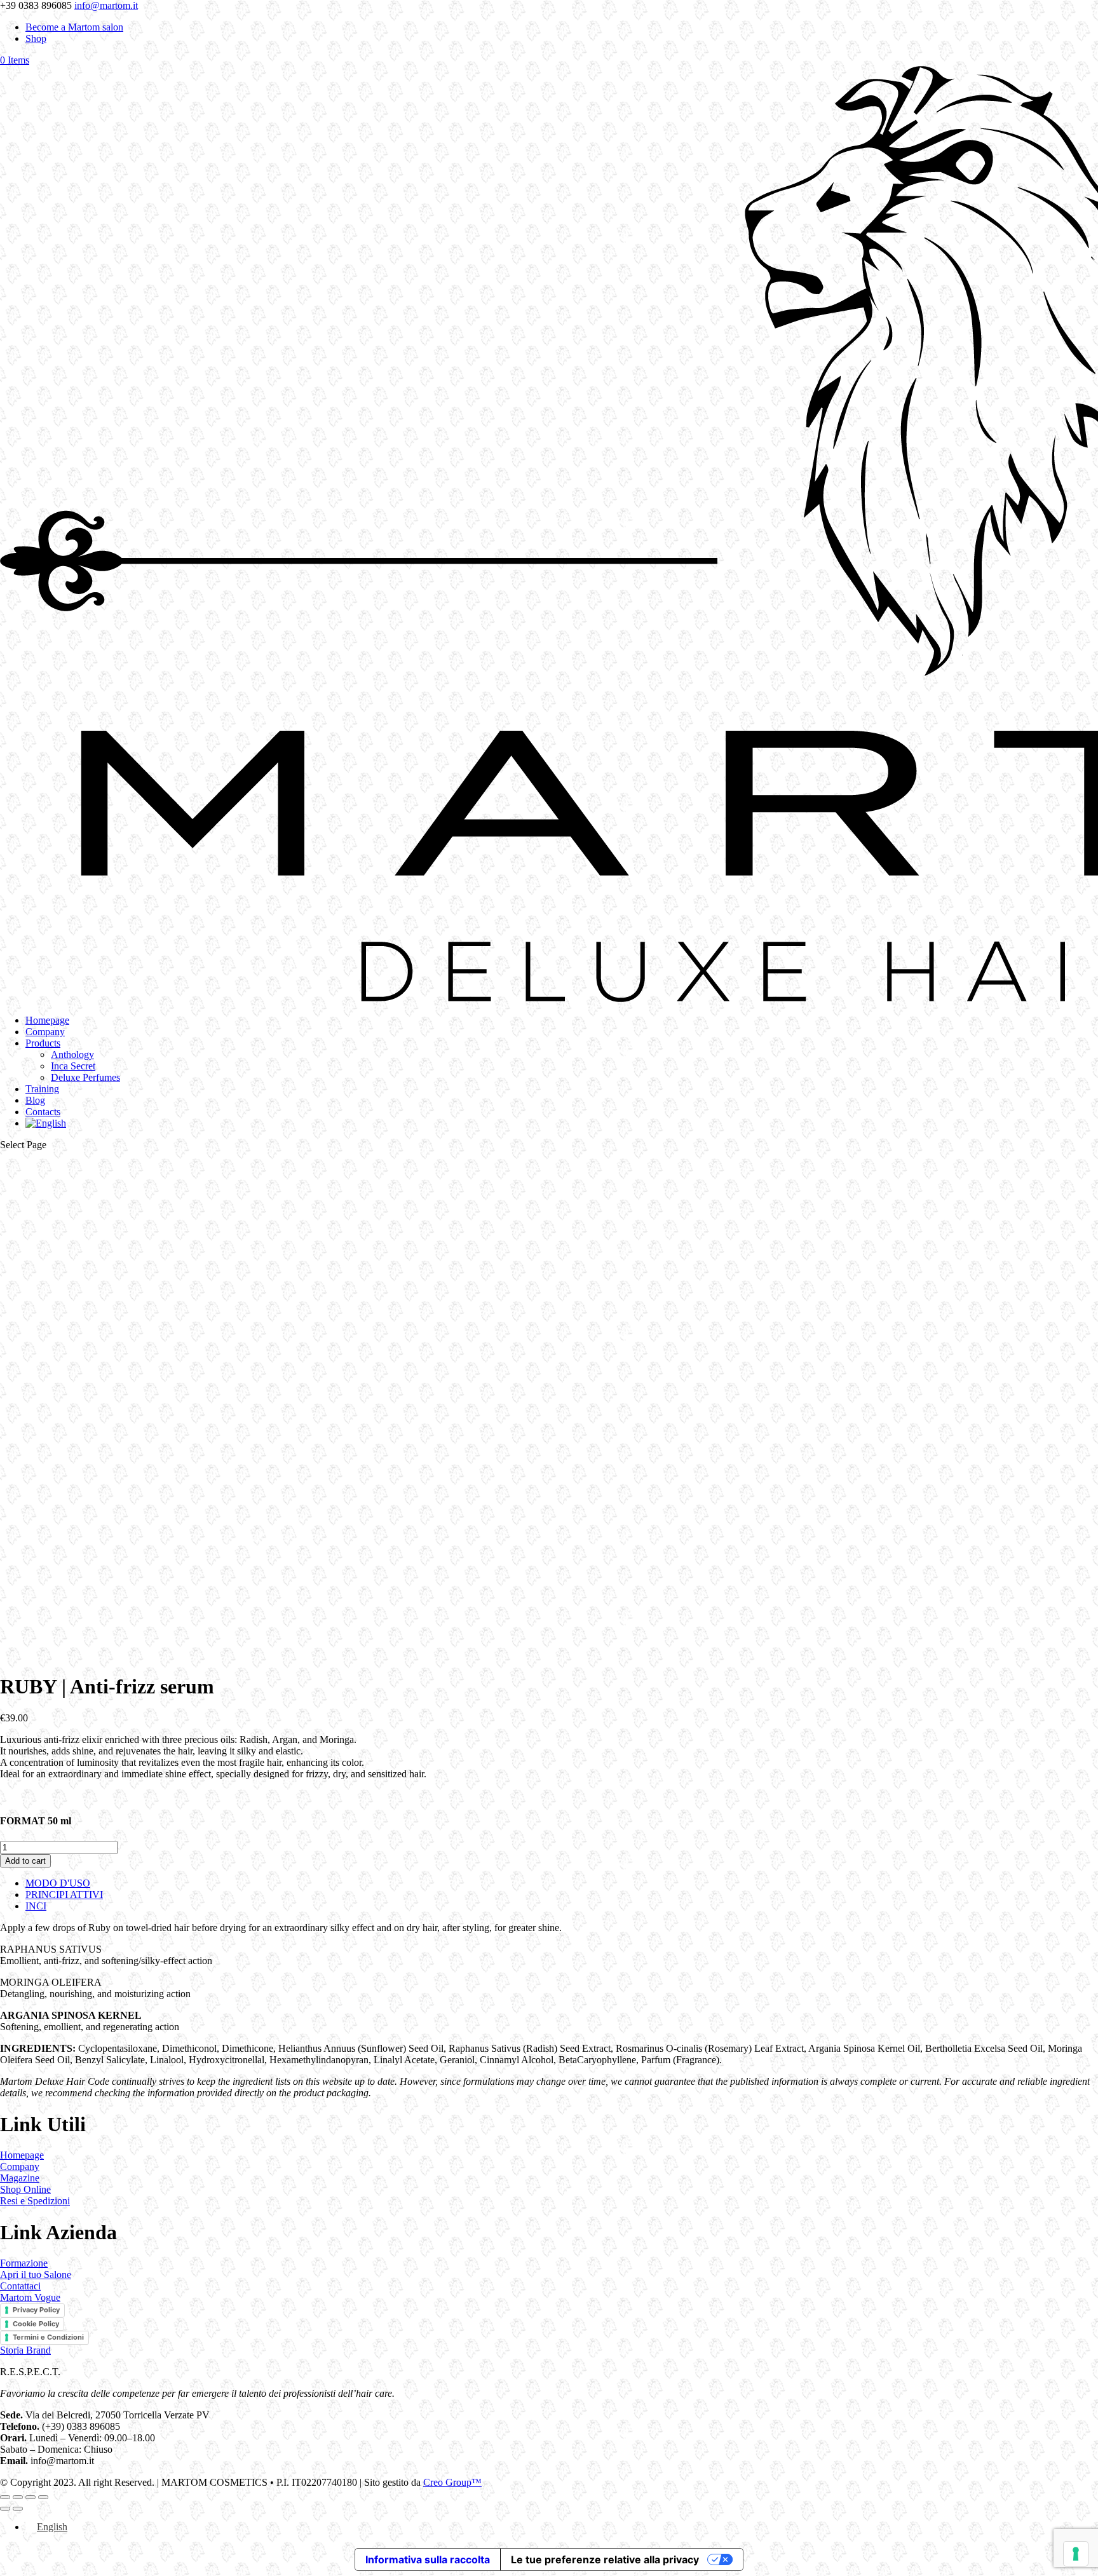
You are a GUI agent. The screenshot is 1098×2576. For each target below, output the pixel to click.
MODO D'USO (58, 1883)
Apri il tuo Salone (36, 2274)
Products (43, 1043)
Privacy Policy (36, 2310)
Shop (36, 38)
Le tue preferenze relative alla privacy (605, 2559)
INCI (36, 1906)
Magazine (20, 2178)
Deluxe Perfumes (85, 1077)
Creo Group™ (452, 2482)
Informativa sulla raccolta (428, 2559)
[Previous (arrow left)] (5, 2509)
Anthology (72, 1054)
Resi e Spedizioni (35, 2201)
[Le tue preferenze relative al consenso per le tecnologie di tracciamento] (1076, 2554)
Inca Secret (73, 1066)
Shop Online (25, 2189)
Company (45, 1032)
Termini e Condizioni (48, 2337)
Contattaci (20, 2286)
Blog (35, 1100)
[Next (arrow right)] (18, 2509)
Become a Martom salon (74, 27)
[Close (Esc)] (43, 2497)
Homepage (47, 1020)
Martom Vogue (30, 2297)
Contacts (43, 1112)
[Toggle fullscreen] (18, 2497)
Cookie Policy (36, 2324)
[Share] (30, 2497)
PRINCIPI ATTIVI (64, 1895)
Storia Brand (25, 2350)
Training (42, 1089)
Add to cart (25, 1861)
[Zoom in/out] (5, 2497)
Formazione (24, 2263)
